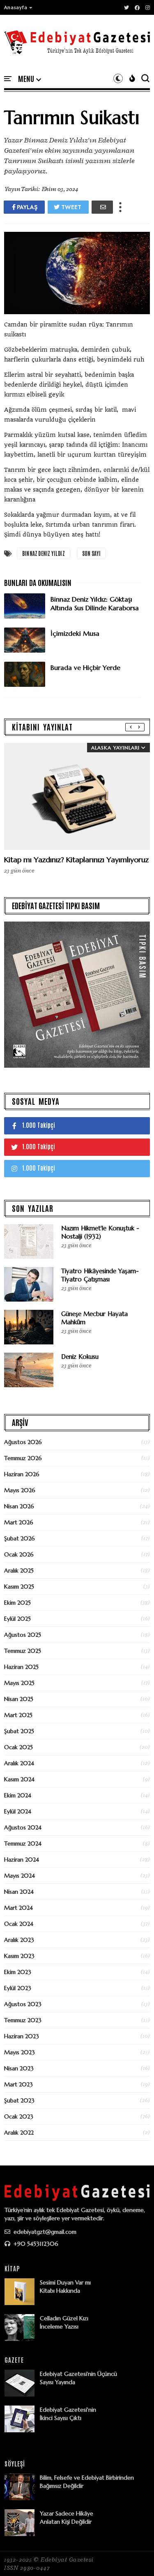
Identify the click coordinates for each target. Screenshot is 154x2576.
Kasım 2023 (19, 1956)
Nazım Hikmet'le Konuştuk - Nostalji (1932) (100, 1232)
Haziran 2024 (22, 1860)
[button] (18, 7)
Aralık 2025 (19, 1570)
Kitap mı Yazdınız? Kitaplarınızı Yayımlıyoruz (76, 860)
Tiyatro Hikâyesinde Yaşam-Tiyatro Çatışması (100, 1275)
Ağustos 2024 (23, 1827)
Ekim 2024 (18, 1795)
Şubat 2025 (19, 1731)
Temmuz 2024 (23, 1843)
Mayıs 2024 (20, 1876)
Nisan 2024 (19, 1892)
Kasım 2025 (19, 1587)
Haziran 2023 (22, 2036)
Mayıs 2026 (20, 1490)
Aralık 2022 (19, 2133)
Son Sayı (92, 553)
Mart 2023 (18, 2084)
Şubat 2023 (19, 2100)
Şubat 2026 (20, 1538)
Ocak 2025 (18, 1747)
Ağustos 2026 (23, 1442)
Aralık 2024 (19, 1763)
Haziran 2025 (21, 1667)
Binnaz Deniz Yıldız (44, 553)
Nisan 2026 (19, 1506)
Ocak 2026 (19, 1554)
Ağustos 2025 (23, 1635)
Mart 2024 (18, 1908)
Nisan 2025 (19, 1699)
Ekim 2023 (18, 1972)
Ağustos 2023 (23, 2004)
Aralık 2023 (19, 1940)
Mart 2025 (18, 1715)
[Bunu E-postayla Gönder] (102, 207)
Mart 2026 (19, 1522)
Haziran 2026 (22, 1474)
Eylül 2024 (18, 1811)
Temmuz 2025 (23, 1651)
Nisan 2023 (19, 2068)
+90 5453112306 (35, 2244)
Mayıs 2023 (20, 2052)
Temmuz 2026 (23, 1458)
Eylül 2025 (17, 1619)
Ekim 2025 (17, 1603)
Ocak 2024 (19, 1924)
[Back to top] (134, 2556)
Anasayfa (16, 7)
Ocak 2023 (19, 2116)
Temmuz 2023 (23, 2020)
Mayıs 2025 (19, 1683)
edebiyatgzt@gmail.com (44, 2232)
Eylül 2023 (18, 1988)
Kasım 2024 (19, 1779)
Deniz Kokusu (80, 1357)
